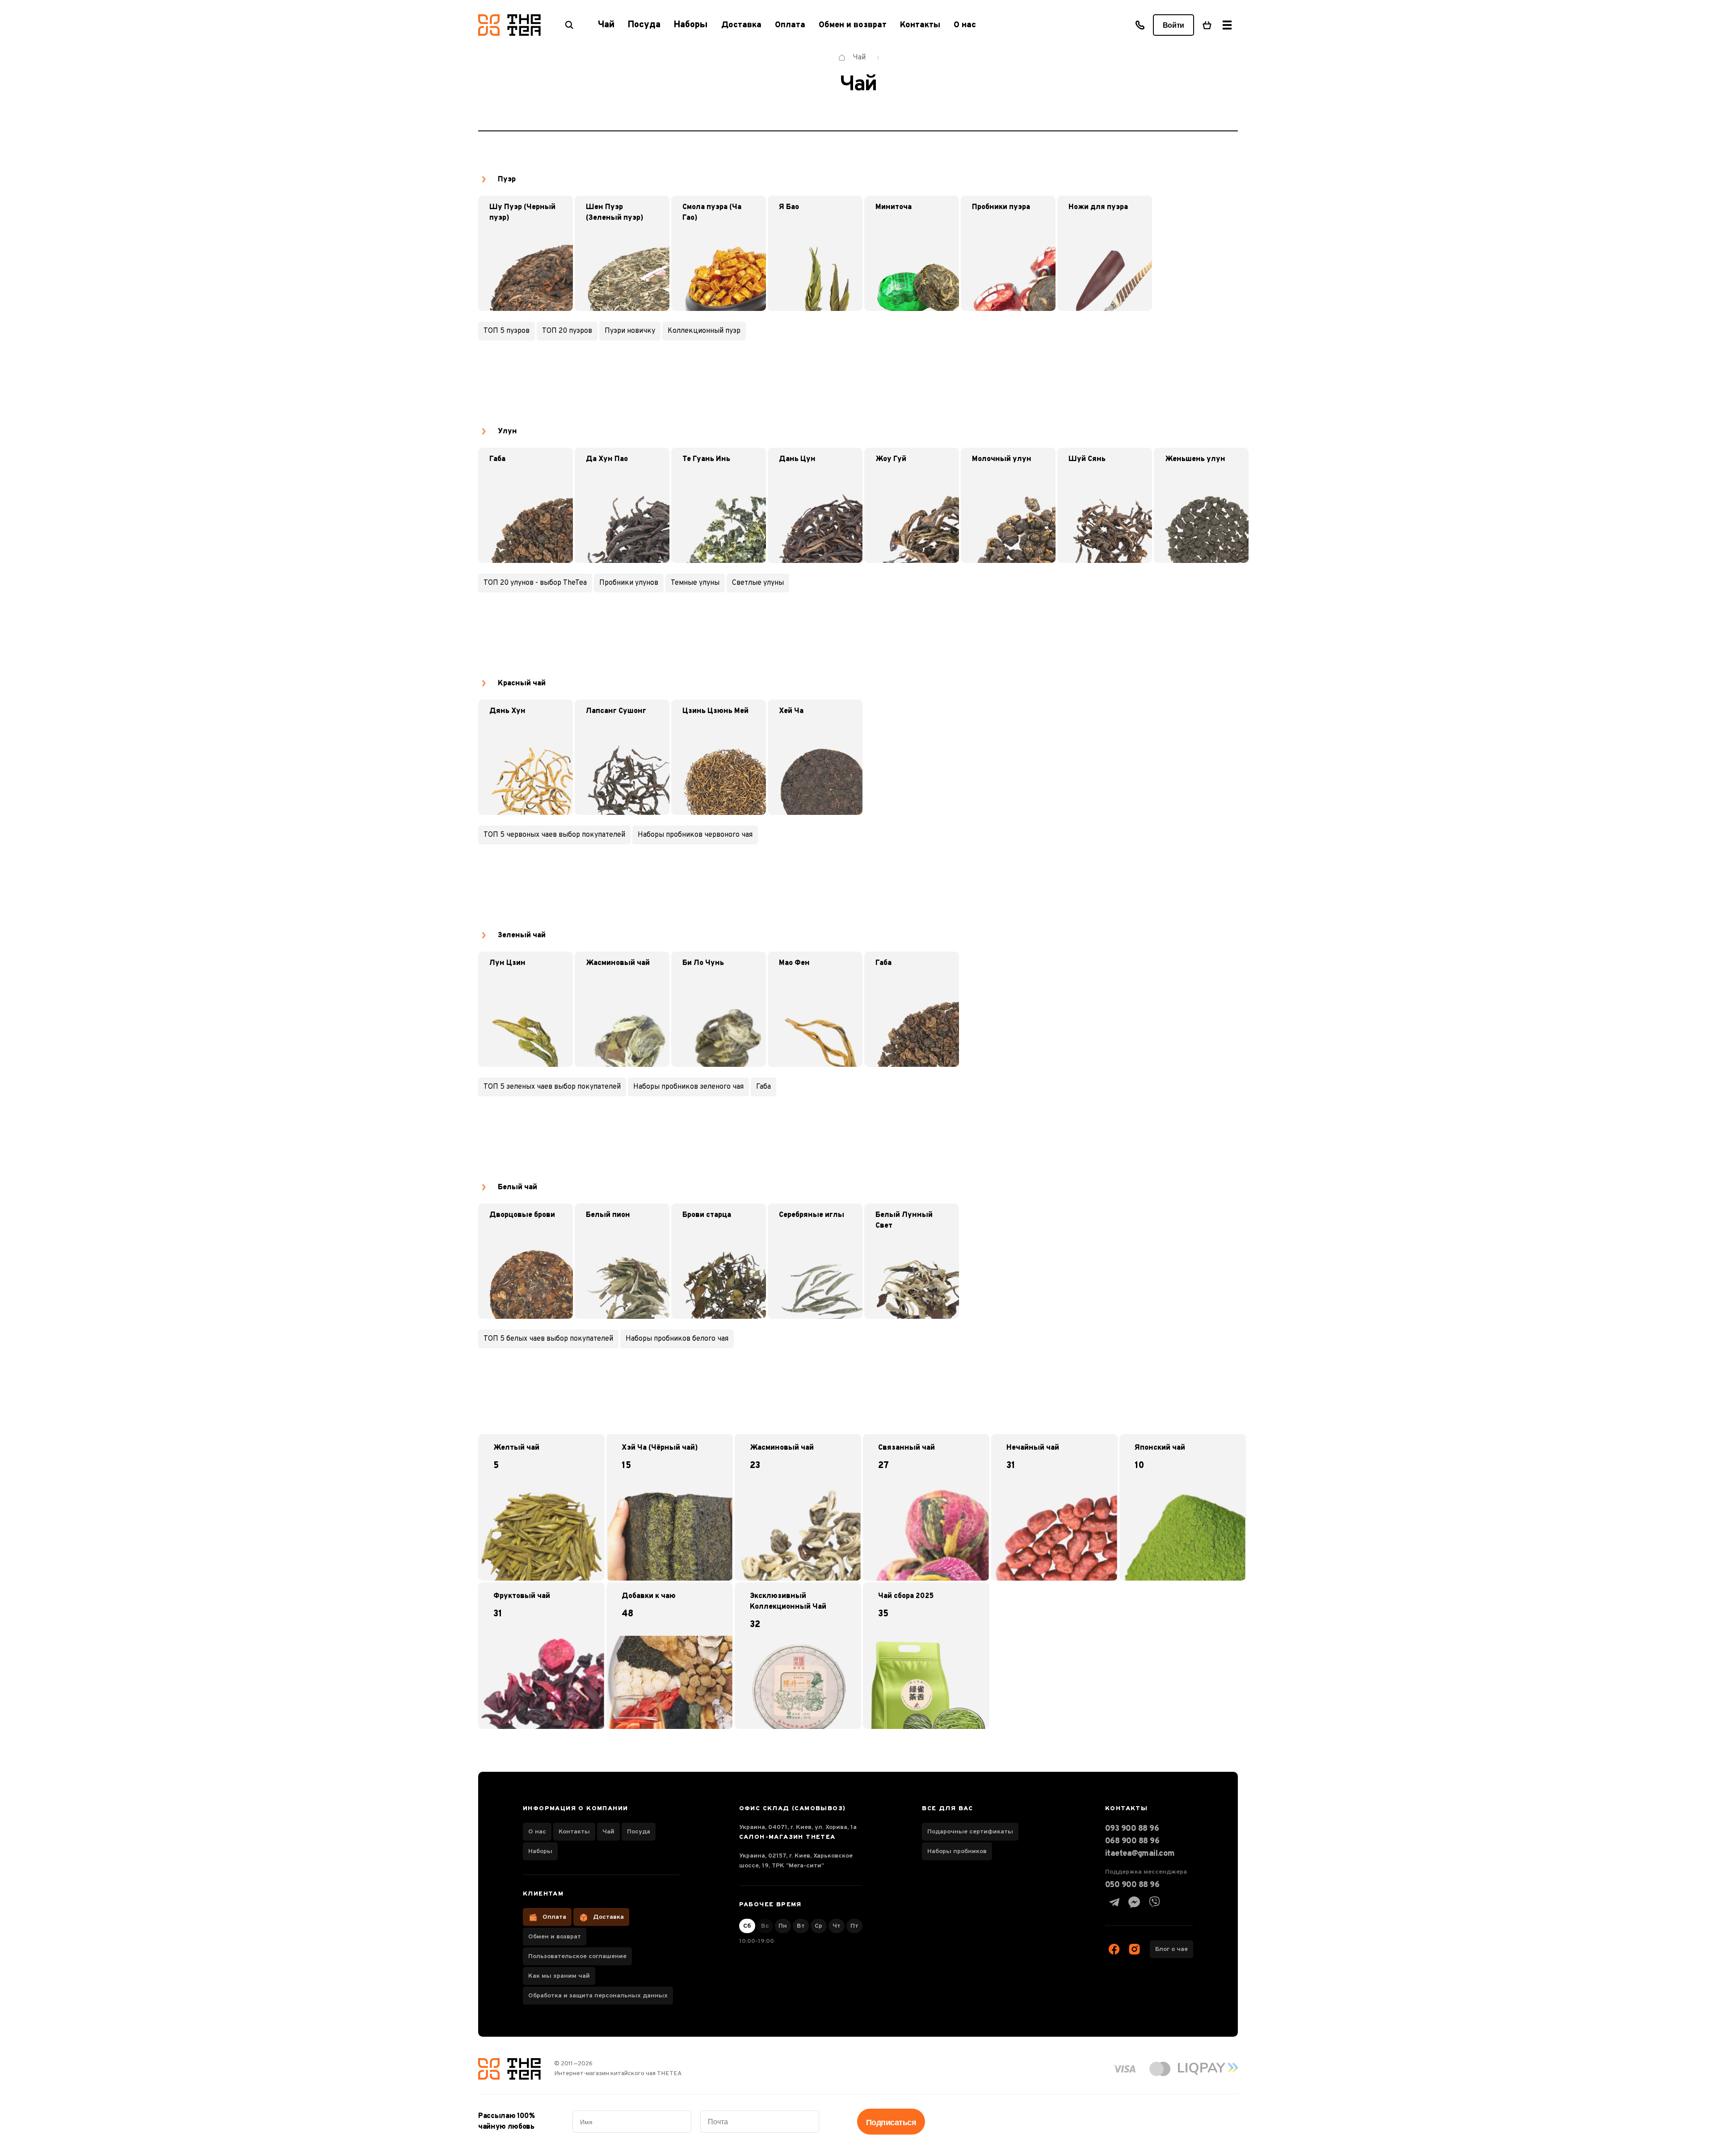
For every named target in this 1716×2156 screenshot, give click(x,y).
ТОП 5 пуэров (507, 331)
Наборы (540, 1852)
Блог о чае (1171, 1949)
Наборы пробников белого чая (677, 1339)
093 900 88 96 (1132, 1829)
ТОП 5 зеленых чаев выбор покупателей (552, 1087)
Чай (608, 1832)
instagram (1134, 1949)
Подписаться (891, 2122)
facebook (1114, 1949)
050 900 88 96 (1132, 1885)
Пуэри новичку (630, 331)
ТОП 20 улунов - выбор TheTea (535, 583)
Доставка (741, 25)
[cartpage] (1207, 25)
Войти (1173, 25)
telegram (1114, 1902)
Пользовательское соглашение (577, 1957)
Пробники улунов (629, 583)
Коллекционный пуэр (704, 331)
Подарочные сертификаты (970, 1832)
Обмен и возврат (853, 25)
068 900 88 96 (1132, 1841)
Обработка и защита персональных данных (598, 1996)
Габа (763, 1087)
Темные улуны (695, 583)
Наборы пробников (957, 1852)
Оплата (790, 25)
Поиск (569, 25)
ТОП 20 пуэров (567, 331)
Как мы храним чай (559, 1976)
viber (1154, 1902)
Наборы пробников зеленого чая (688, 1087)
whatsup (1134, 1902)
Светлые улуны (758, 583)
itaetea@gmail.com (1140, 1854)
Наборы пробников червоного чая (695, 835)
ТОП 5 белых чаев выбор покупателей (548, 1339)
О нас (965, 25)
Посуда (639, 1832)
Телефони (1140, 25)
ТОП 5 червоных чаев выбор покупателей (554, 835)
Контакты (920, 25)
